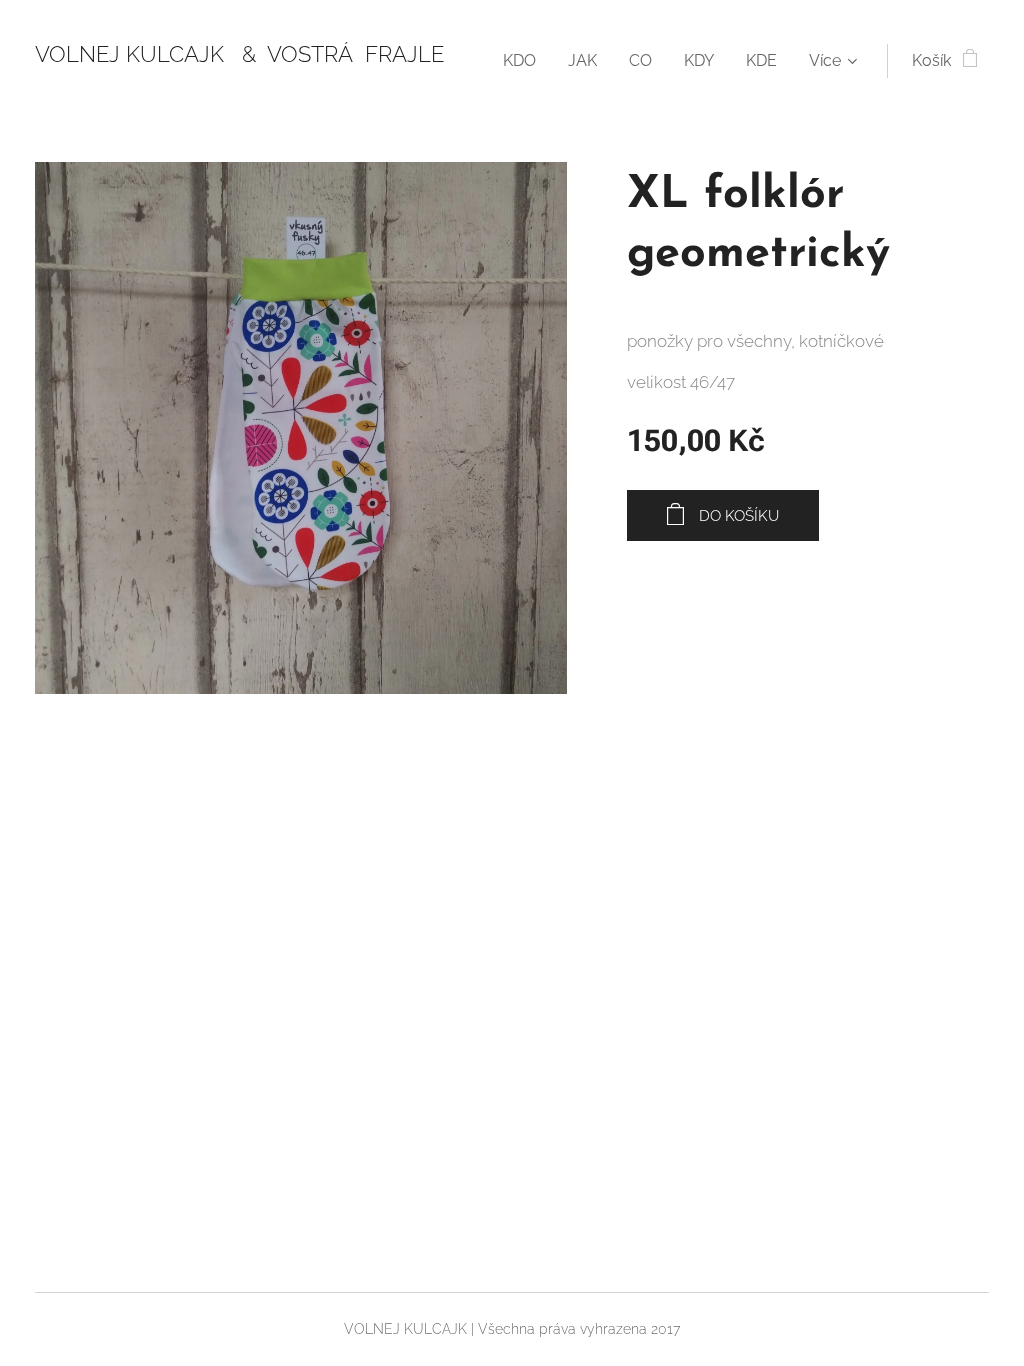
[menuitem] (525, 61)
